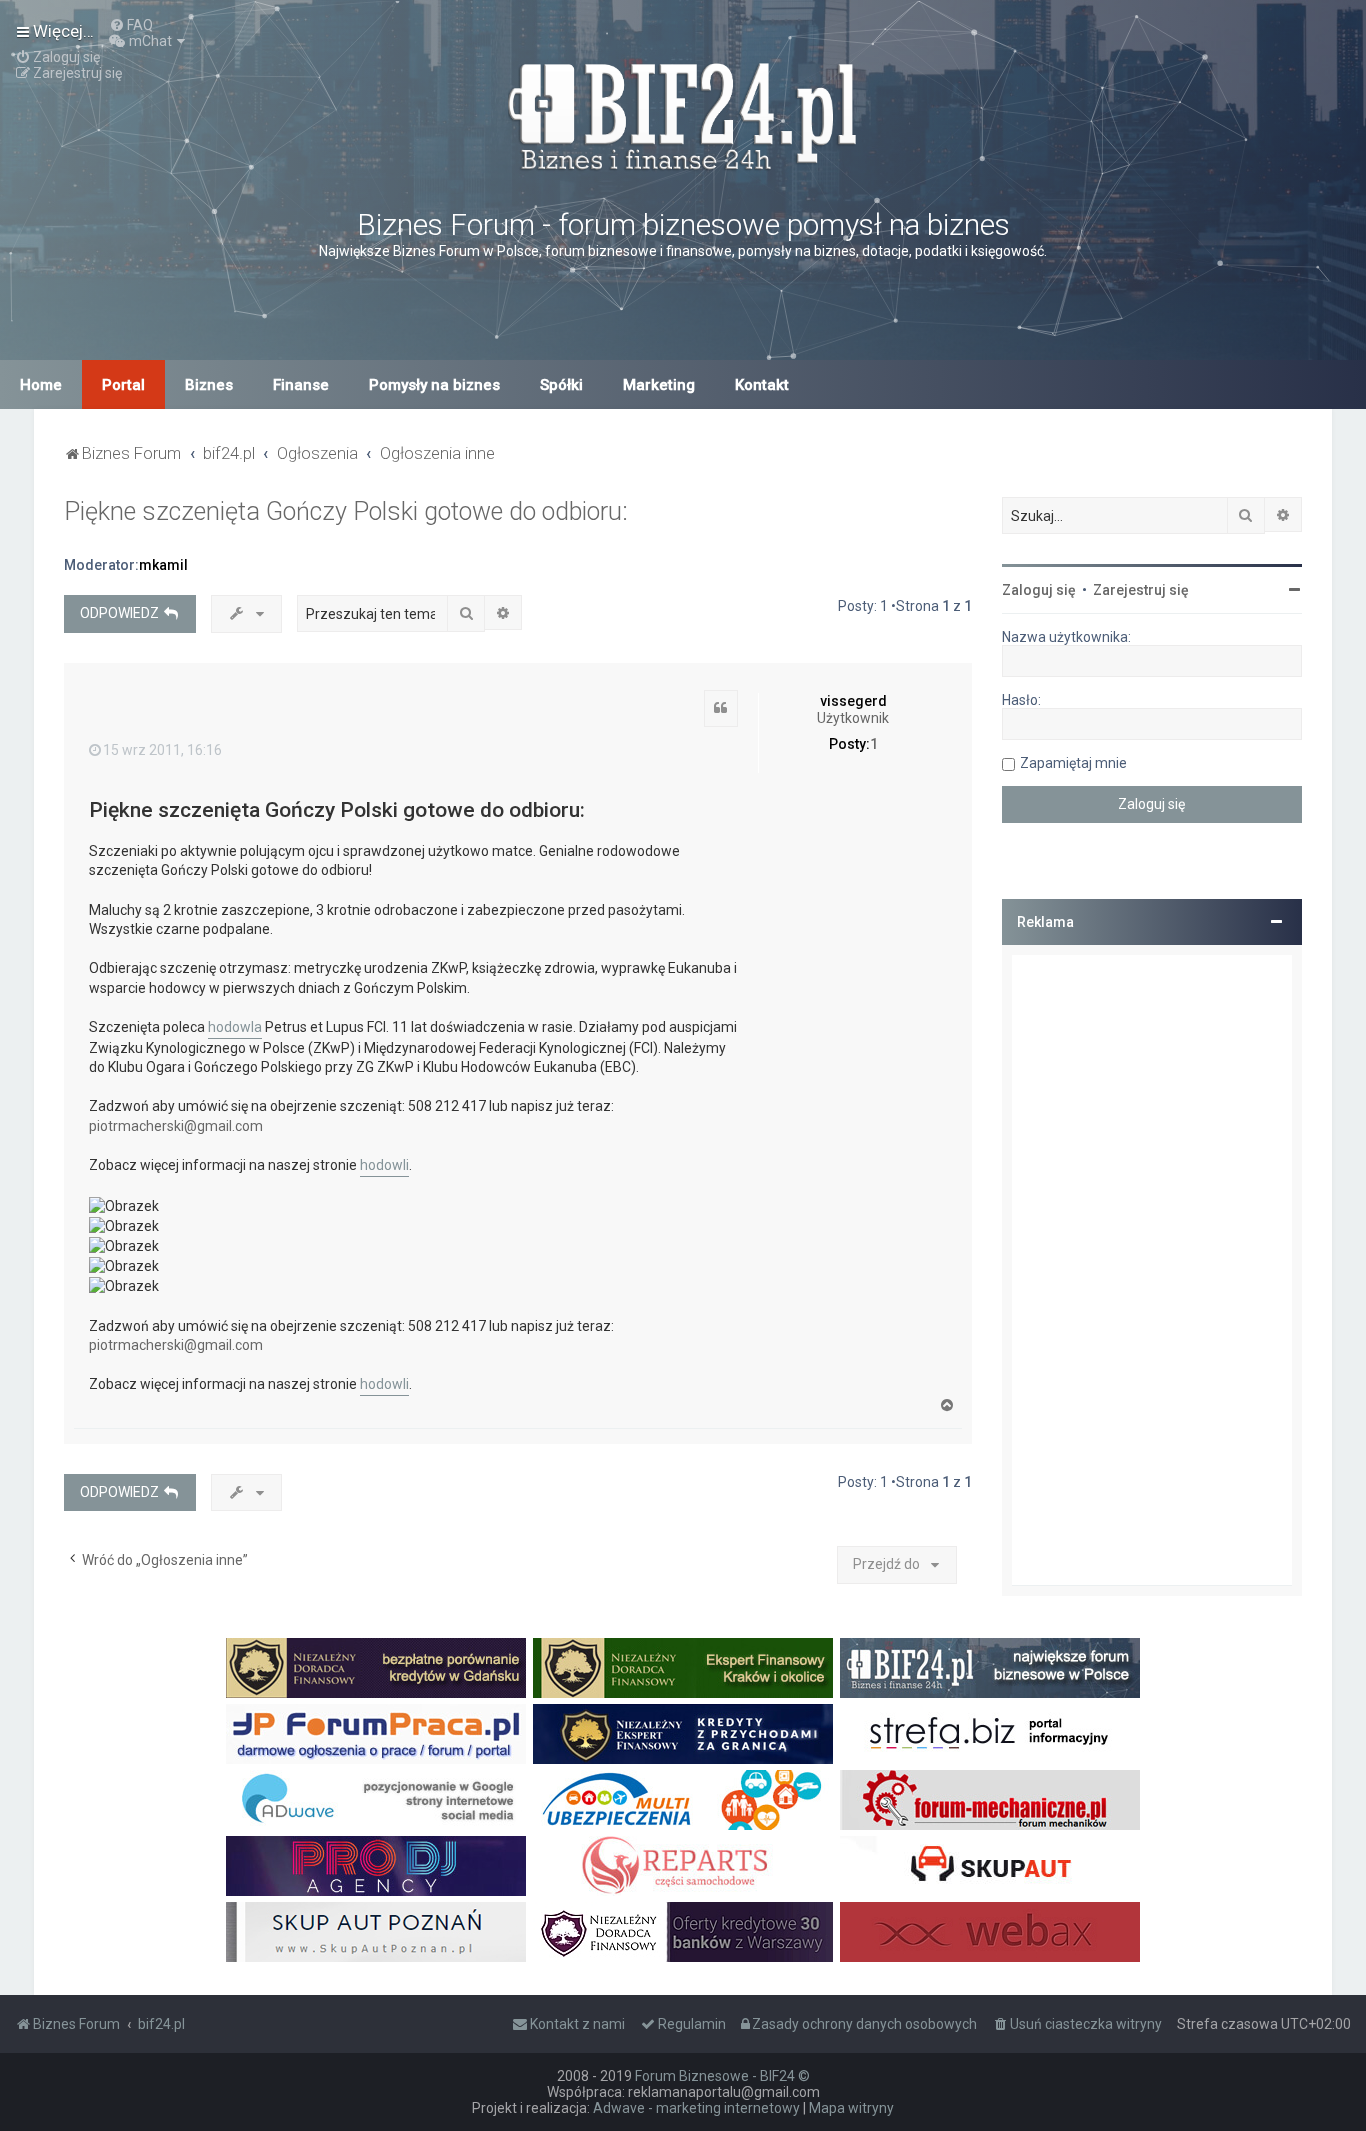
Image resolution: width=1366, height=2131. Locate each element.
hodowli (384, 1165)
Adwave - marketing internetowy (696, 2108)
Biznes (209, 385)
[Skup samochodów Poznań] (376, 1932)
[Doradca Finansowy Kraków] (683, 1668)
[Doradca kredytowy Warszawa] (683, 1932)
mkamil (163, 565)
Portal (123, 385)
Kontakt (762, 385)
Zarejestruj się (1141, 590)
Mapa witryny (851, 2108)
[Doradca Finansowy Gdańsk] (376, 1668)
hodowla (235, 1027)
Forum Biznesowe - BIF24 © (722, 2076)
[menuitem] (131, 25)
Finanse (301, 385)
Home (41, 385)
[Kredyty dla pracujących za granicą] (683, 1734)
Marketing (659, 385)
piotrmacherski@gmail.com (176, 1126)
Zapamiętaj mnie (1073, 763)
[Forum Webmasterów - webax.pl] (990, 1932)
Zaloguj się (1039, 590)
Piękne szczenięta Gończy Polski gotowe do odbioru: (346, 511)
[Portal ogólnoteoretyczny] (990, 1734)
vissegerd (853, 701)
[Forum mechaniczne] (990, 1800)
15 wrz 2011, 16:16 (162, 750)
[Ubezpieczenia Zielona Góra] (683, 1800)
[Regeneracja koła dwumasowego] (683, 1866)
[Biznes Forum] (683, 113)
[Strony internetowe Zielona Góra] (376, 1800)
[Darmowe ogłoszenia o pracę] (376, 1734)
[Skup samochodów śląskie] (990, 1866)
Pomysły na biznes (434, 385)
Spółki (561, 385)
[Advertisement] (1152, 1270)
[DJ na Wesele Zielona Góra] (376, 1866)
